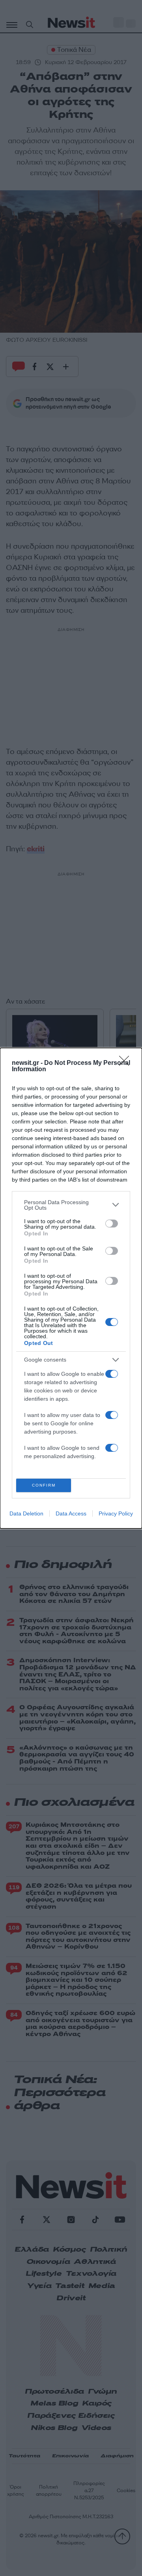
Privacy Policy (116, 1513)
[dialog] (71, 1288)
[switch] (112, 1224)
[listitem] (71, 1205)
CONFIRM (44, 1485)
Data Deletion (26, 1513)
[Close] (127, 1063)
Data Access (71, 1513)
